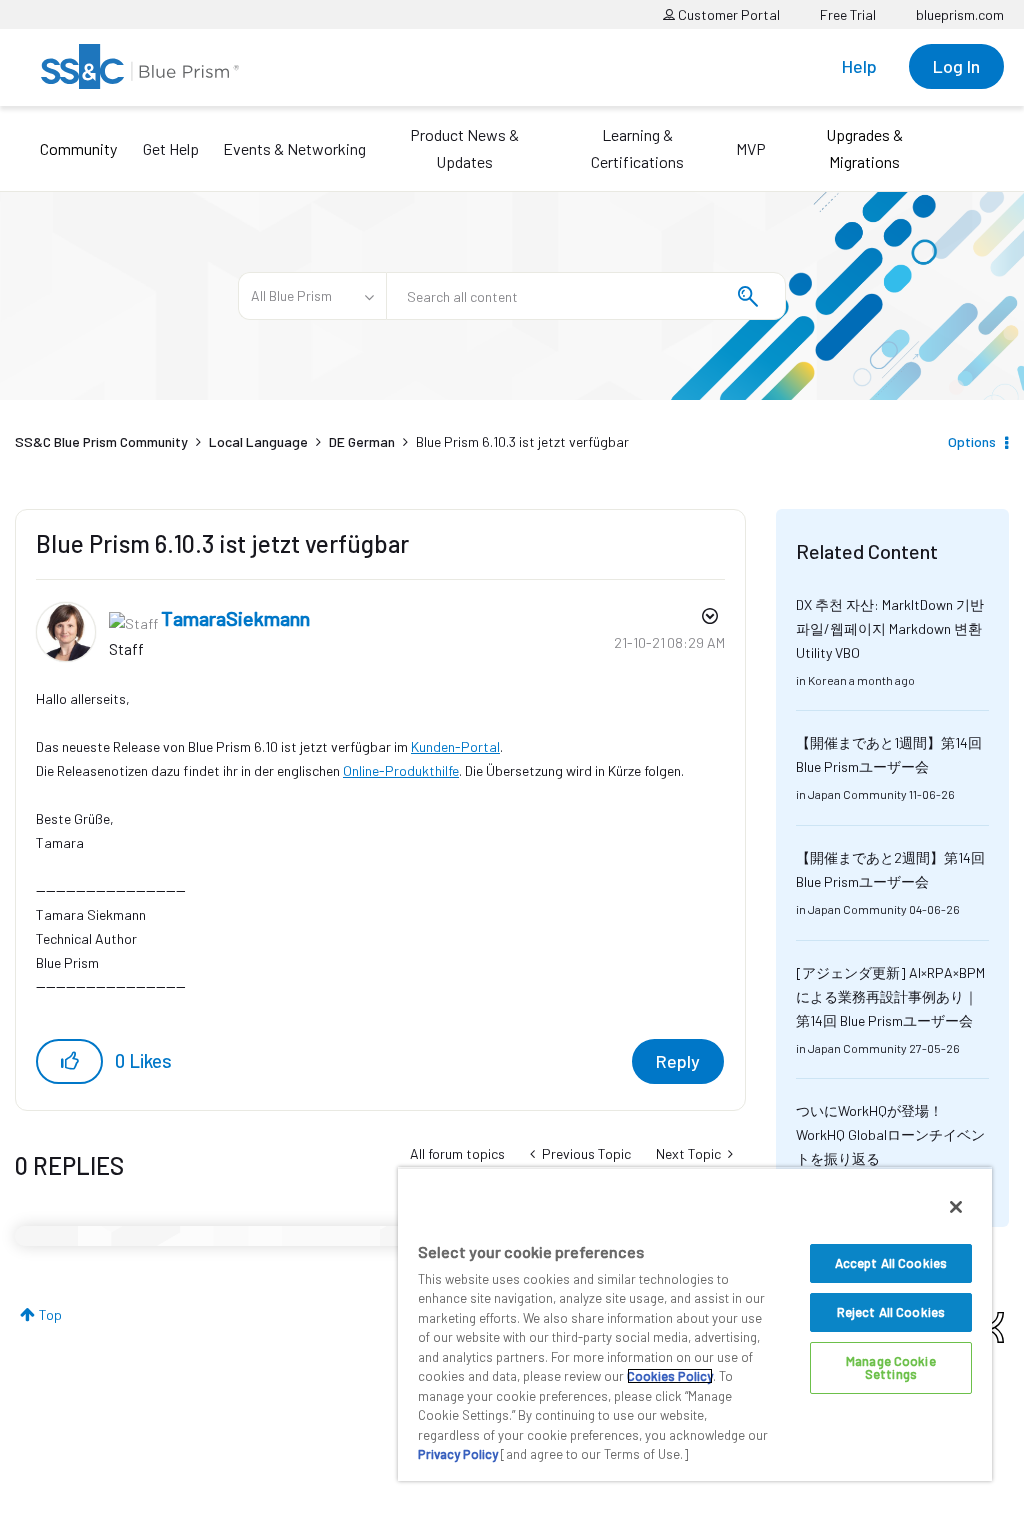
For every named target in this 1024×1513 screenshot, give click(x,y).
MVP (751, 148)
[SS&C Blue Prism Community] (140, 66)
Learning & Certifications (637, 148)
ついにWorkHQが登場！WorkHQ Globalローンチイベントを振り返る (890, 1134)
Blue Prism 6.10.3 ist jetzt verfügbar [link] (522, 441)
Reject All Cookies (891, 1312)
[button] (69, 1061)
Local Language (258, 441)
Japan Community (857, 794)
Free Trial (848, 14)
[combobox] (586, 296)
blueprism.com (960, 14)
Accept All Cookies (891, 1263)
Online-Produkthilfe (401, 770)
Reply (678, 1061)
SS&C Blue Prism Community (101, 441)
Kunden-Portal (455, 746)
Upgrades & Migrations (864, 148)
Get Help (171, 148)
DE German (362, 441)
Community (78, 148)
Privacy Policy (458, 1454)
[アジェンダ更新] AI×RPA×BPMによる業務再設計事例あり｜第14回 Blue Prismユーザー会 (890, 996)
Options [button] (972, 441)
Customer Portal (727, 14)
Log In (956, 66)
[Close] (956, 1207)
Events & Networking (294, 148)
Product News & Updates (464, 148)
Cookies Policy (670, 1376)
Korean (827, 680)
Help (859, 66)
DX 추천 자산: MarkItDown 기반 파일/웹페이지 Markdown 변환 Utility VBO (890, 628)
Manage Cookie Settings (891, 1367)
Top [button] (50, 1314)
